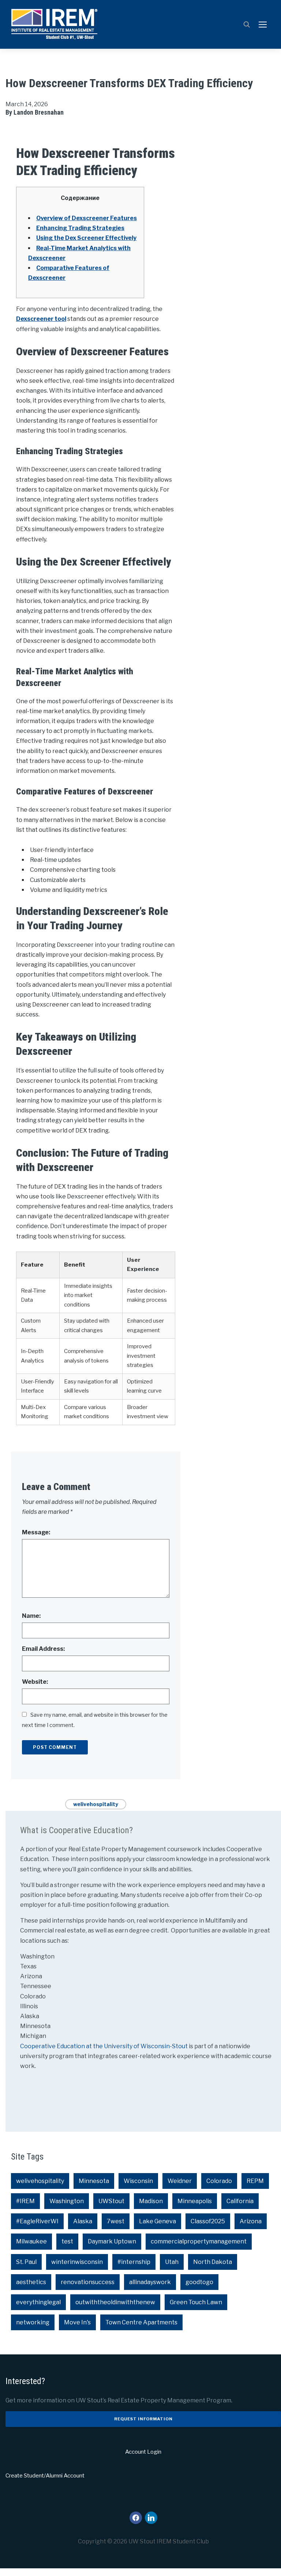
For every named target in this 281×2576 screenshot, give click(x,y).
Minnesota (94, 2181)
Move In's (77, 2322)
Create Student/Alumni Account (45, 2476)
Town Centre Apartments (141, 2322)
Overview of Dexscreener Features (87, 218)
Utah (172, 2262)
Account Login (143, 2452)
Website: (35, 1682)
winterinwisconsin (77, 2262)
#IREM (25, 2201)
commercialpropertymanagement (199, 2241)
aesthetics (31, 2282)
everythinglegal (38, 2302)
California (240, 2201)
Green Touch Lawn (196, 2302)
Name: (31, 1616)
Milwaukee (31, 2241)
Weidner (180, 2181)
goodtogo (199, 2282)
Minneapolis (195, 2201)
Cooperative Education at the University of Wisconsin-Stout (104, 2046)
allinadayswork (150, 2282)
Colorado (219, 2181)
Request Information (143, 2419)
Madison (151, 2201)
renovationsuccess (88, 2282)
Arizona (251, 2221)
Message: (36, 1532)
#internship (134, 2262)
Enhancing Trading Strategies (80, 228)
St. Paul (26, 2262)
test (67, 2241)
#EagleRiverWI (37, 2221)
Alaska (83, 2221)
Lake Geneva (158, 2221)
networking (33, 2322)
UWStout (111, 2201)
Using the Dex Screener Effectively (86, 238)
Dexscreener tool (41, 319)
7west (116, 2221)
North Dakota (213, 2262)
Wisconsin (138, 2181)
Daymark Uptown (112, 2241)
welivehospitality (96, 1804)
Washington (67, 2201)
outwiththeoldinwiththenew (115, 2302)
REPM (255, 2181)
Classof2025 (208, 2221)
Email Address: (43, 1649)
